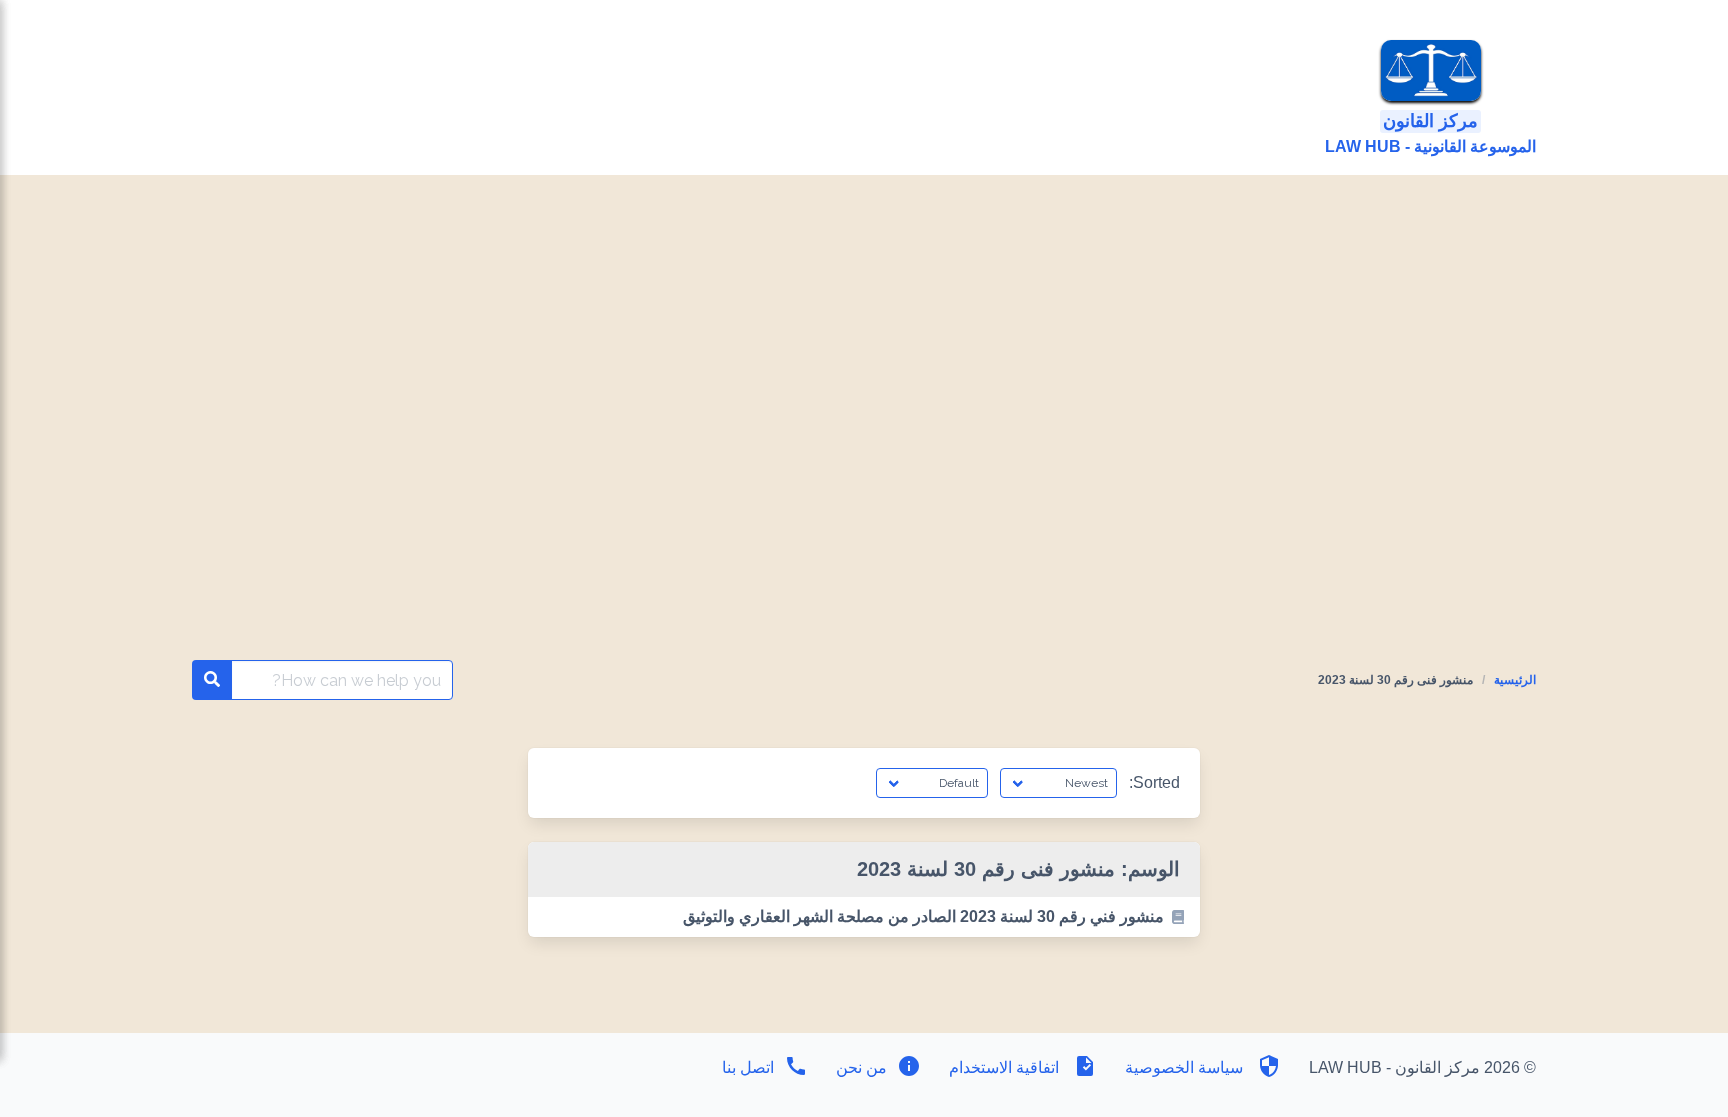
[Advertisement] (863, 325)
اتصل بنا (748, 1067)
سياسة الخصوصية (1184, 1067)
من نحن (859, 1067)
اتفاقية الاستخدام (1004, 1067)
